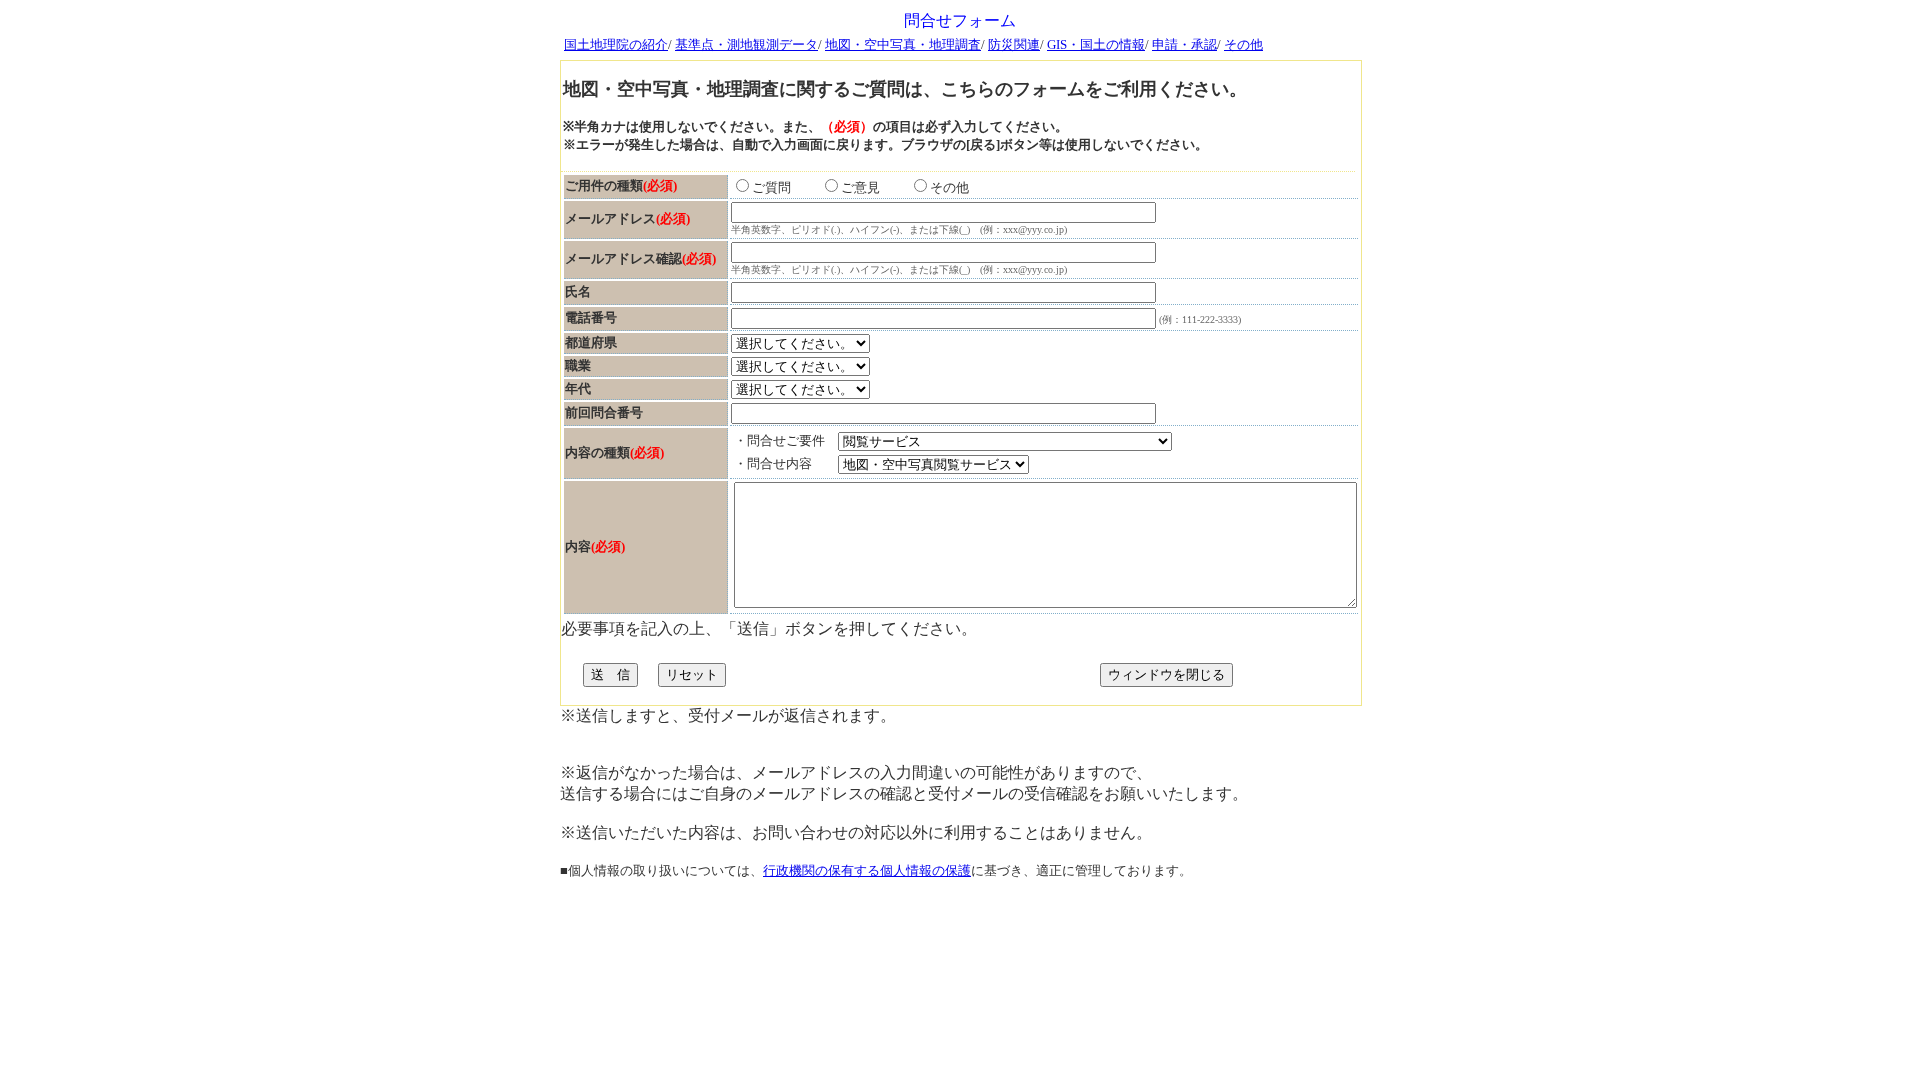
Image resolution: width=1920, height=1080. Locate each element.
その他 (1243, 44)
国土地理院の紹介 (616, 44)
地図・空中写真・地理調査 (903, 44)
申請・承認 (1184, 44)
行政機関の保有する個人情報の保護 (867, 870)
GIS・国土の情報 (1096, 44)
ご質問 (784, 187)
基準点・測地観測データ (746, 44)
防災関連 (1014, 44)
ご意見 (873, 187)
